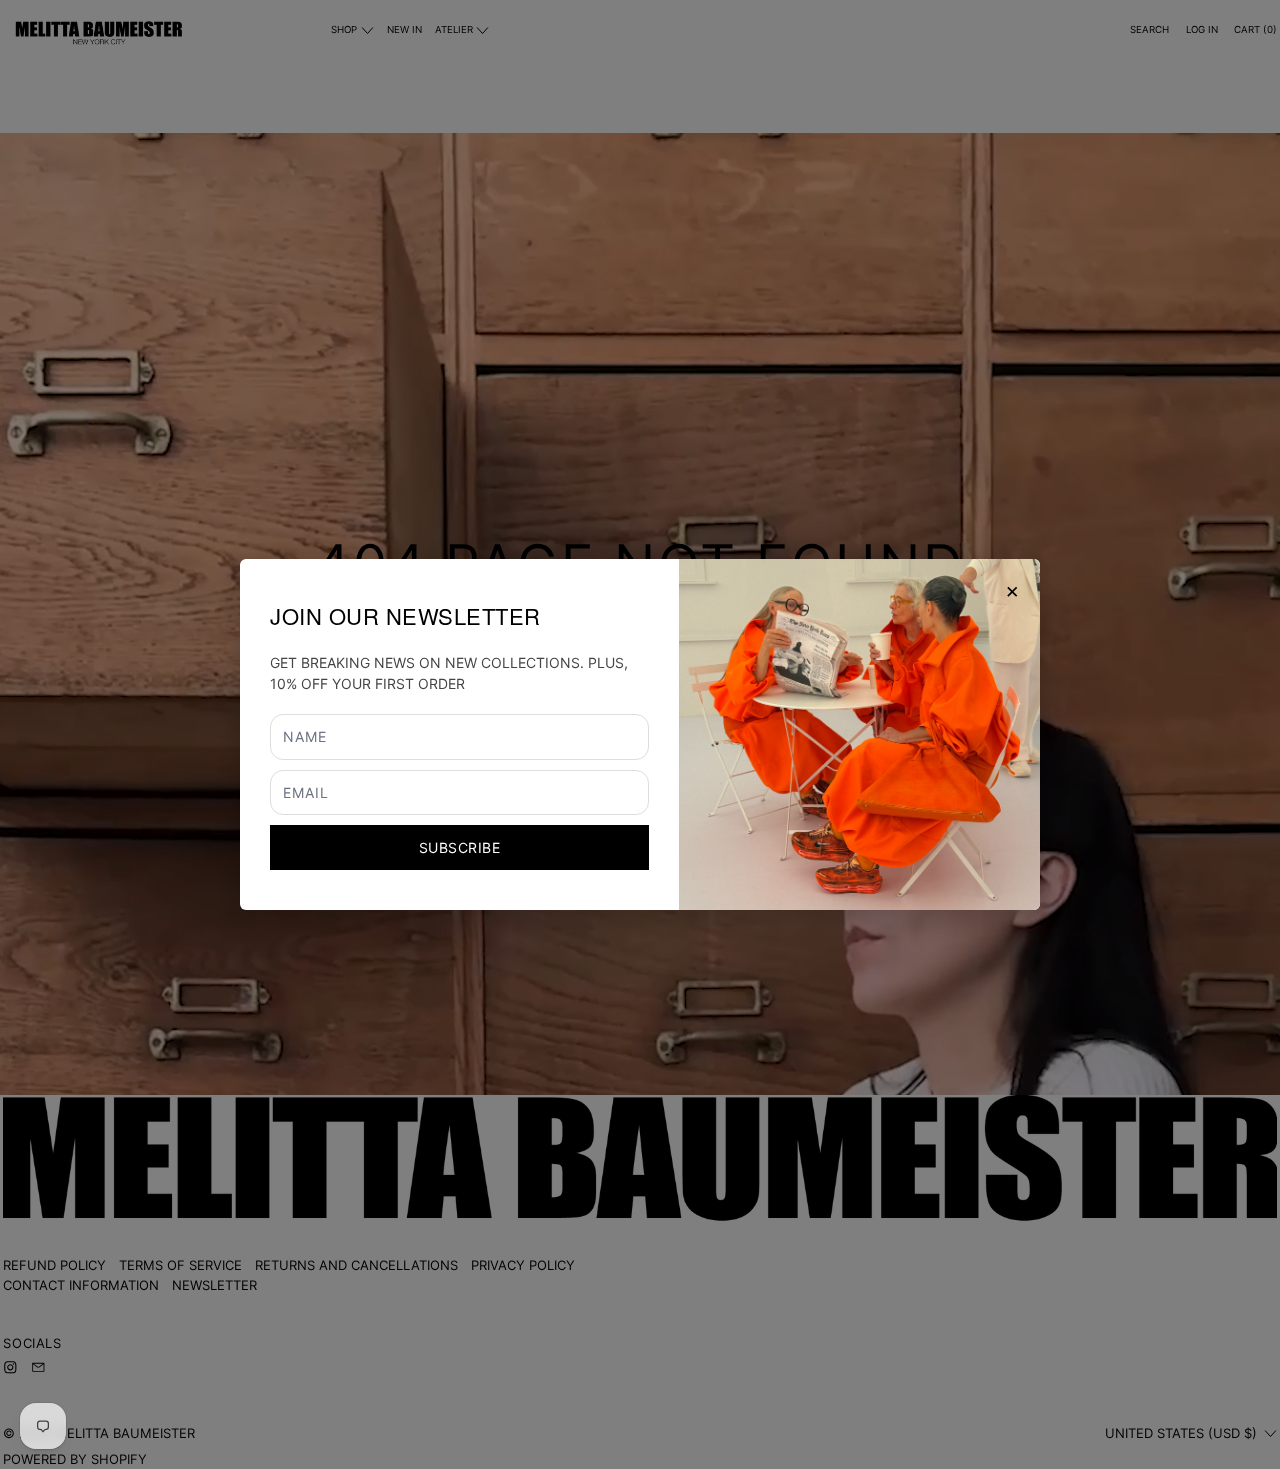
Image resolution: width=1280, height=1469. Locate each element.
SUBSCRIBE (460, 847)
